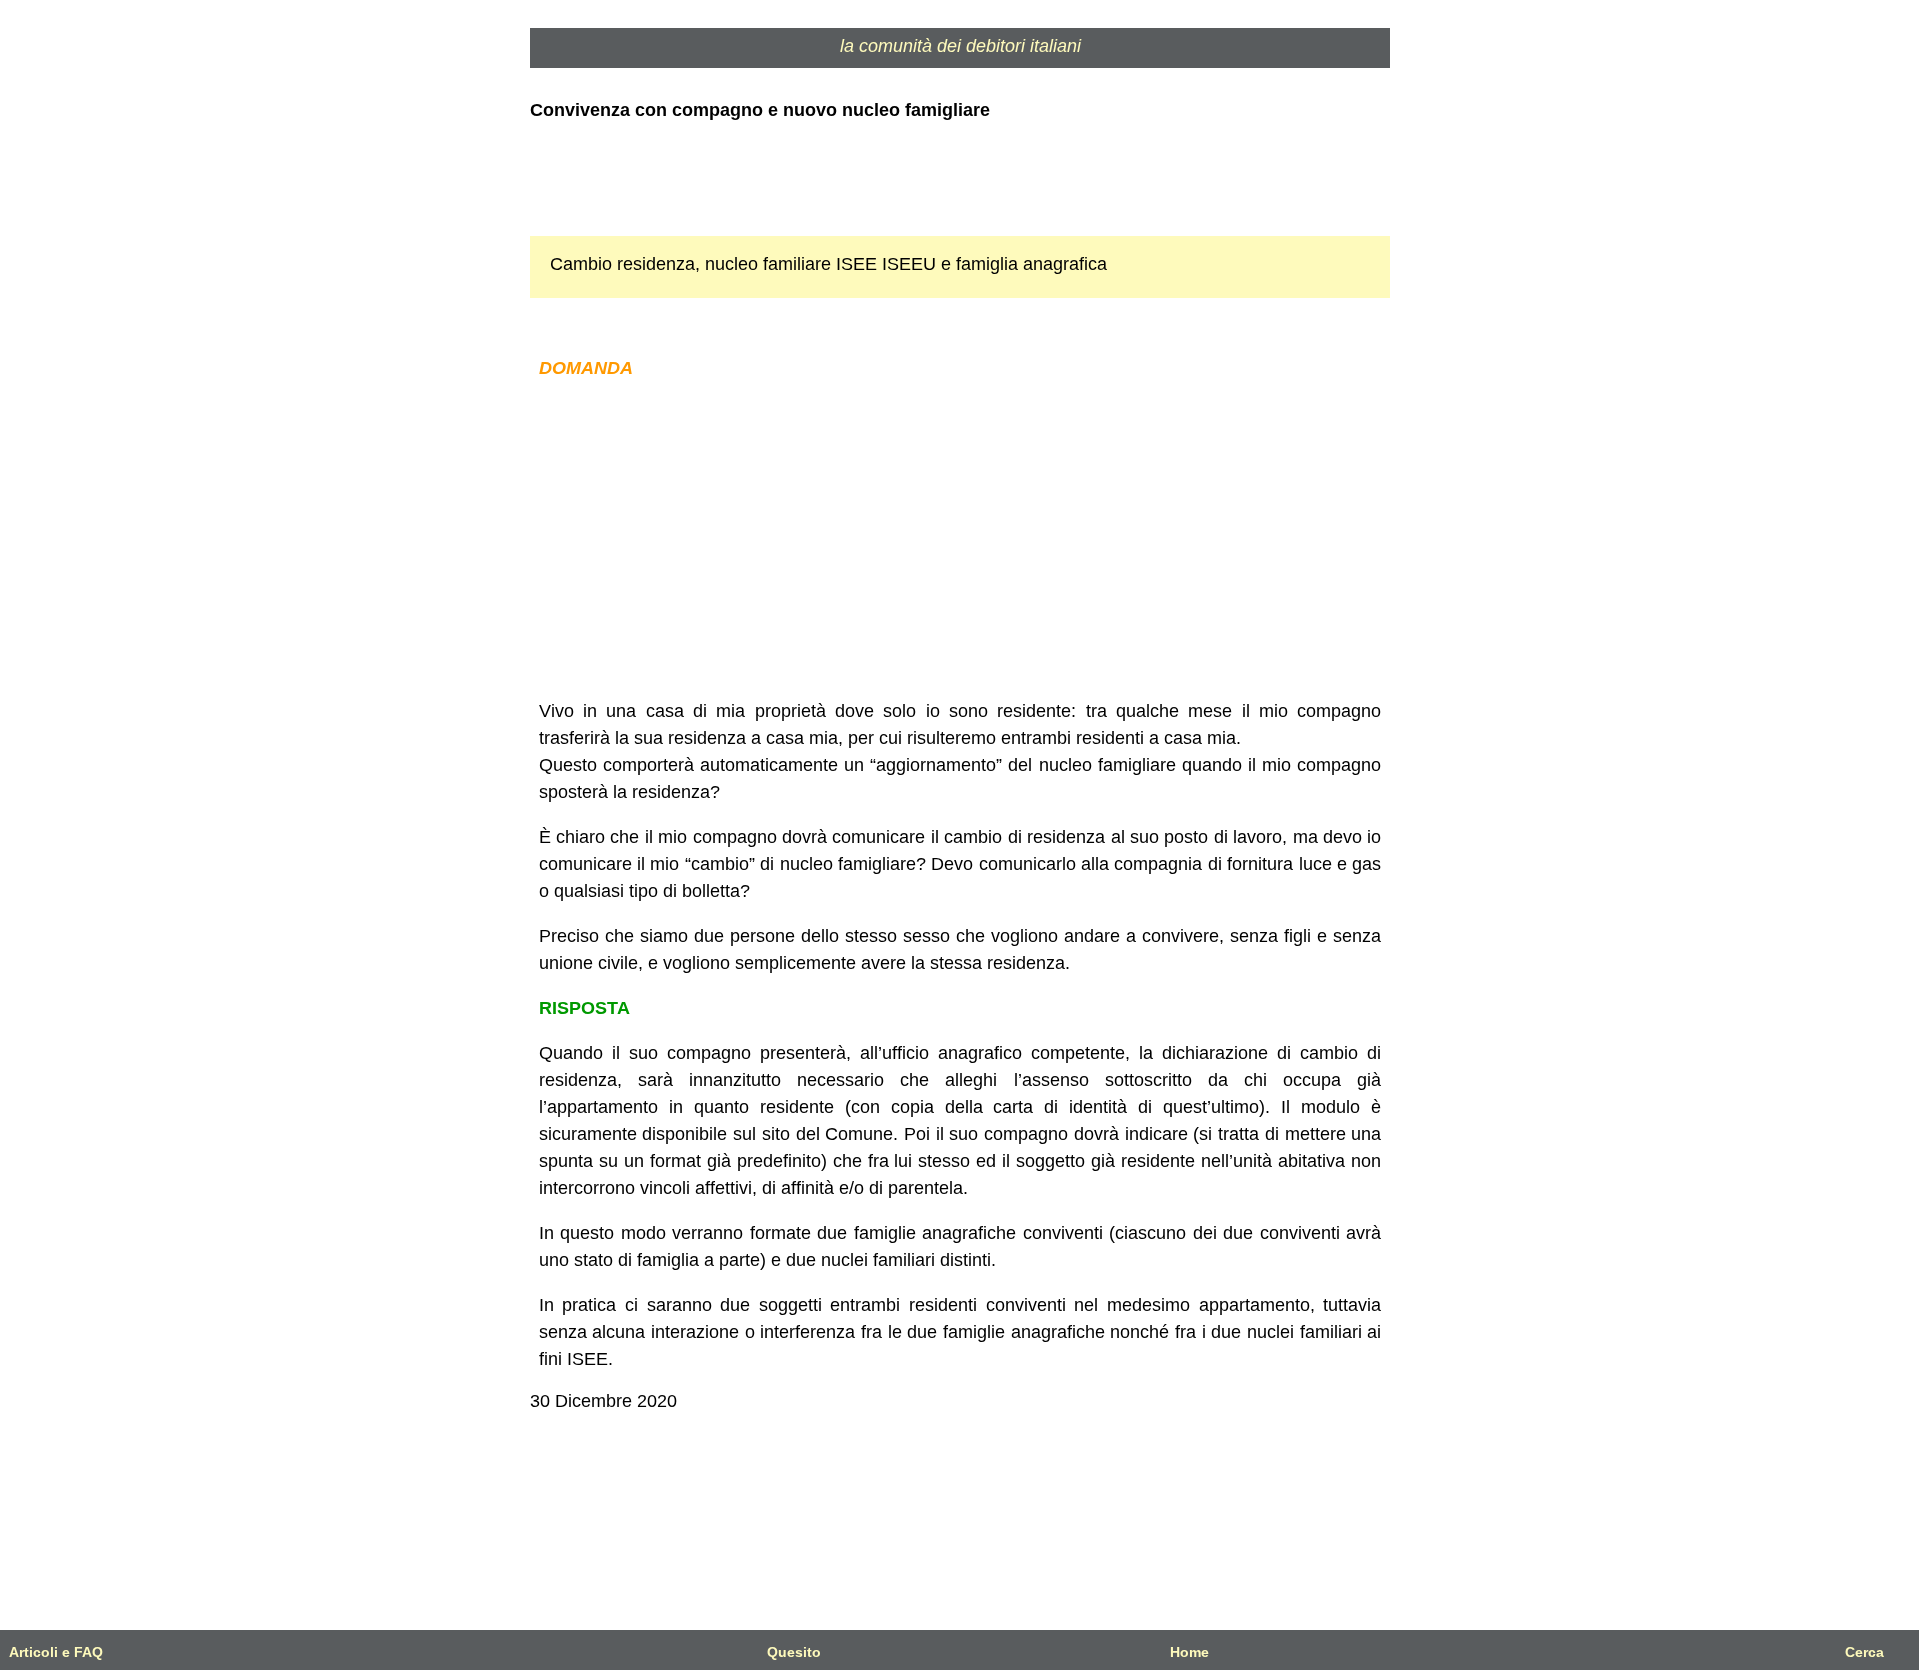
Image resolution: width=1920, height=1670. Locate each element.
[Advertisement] (960, 540)
